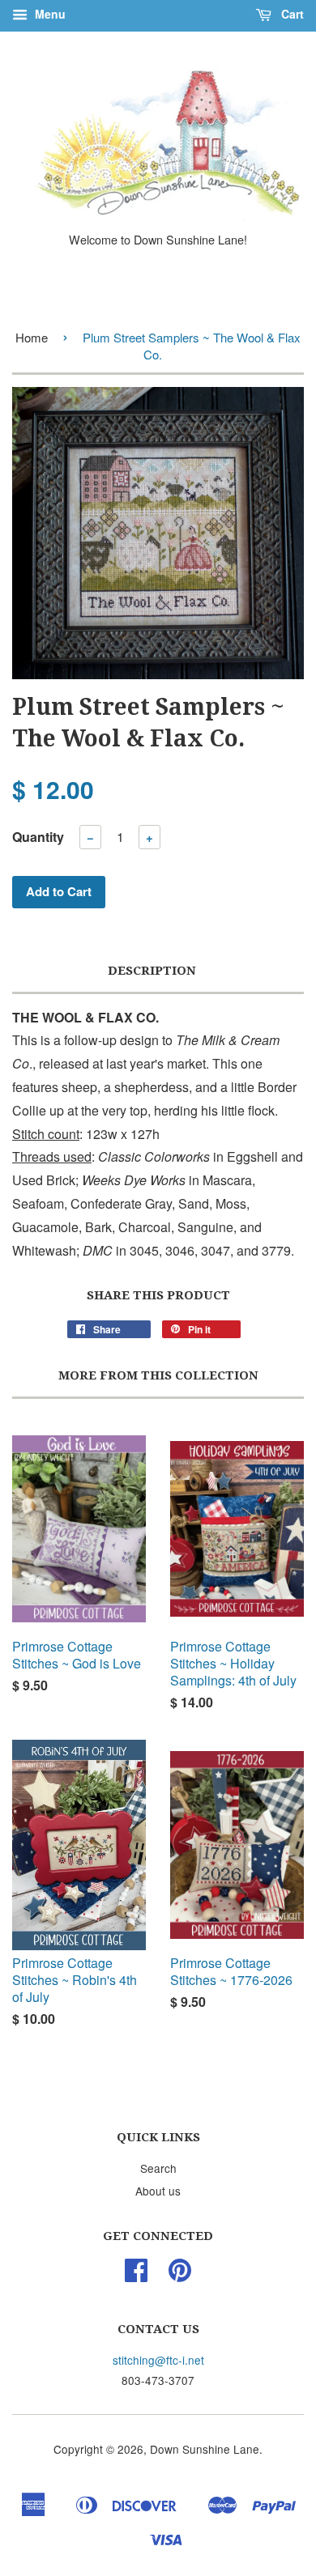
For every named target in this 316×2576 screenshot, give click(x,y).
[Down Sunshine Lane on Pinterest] (180, 2275)
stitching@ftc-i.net (158, 2360)
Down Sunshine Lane (205, 2449)
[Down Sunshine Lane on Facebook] (136, 2275)
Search (158, 2168)
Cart (291, 14)
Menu (49, 14)
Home (32, 337)
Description (152, 971)
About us (158, 2191)
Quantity (38, 837)
